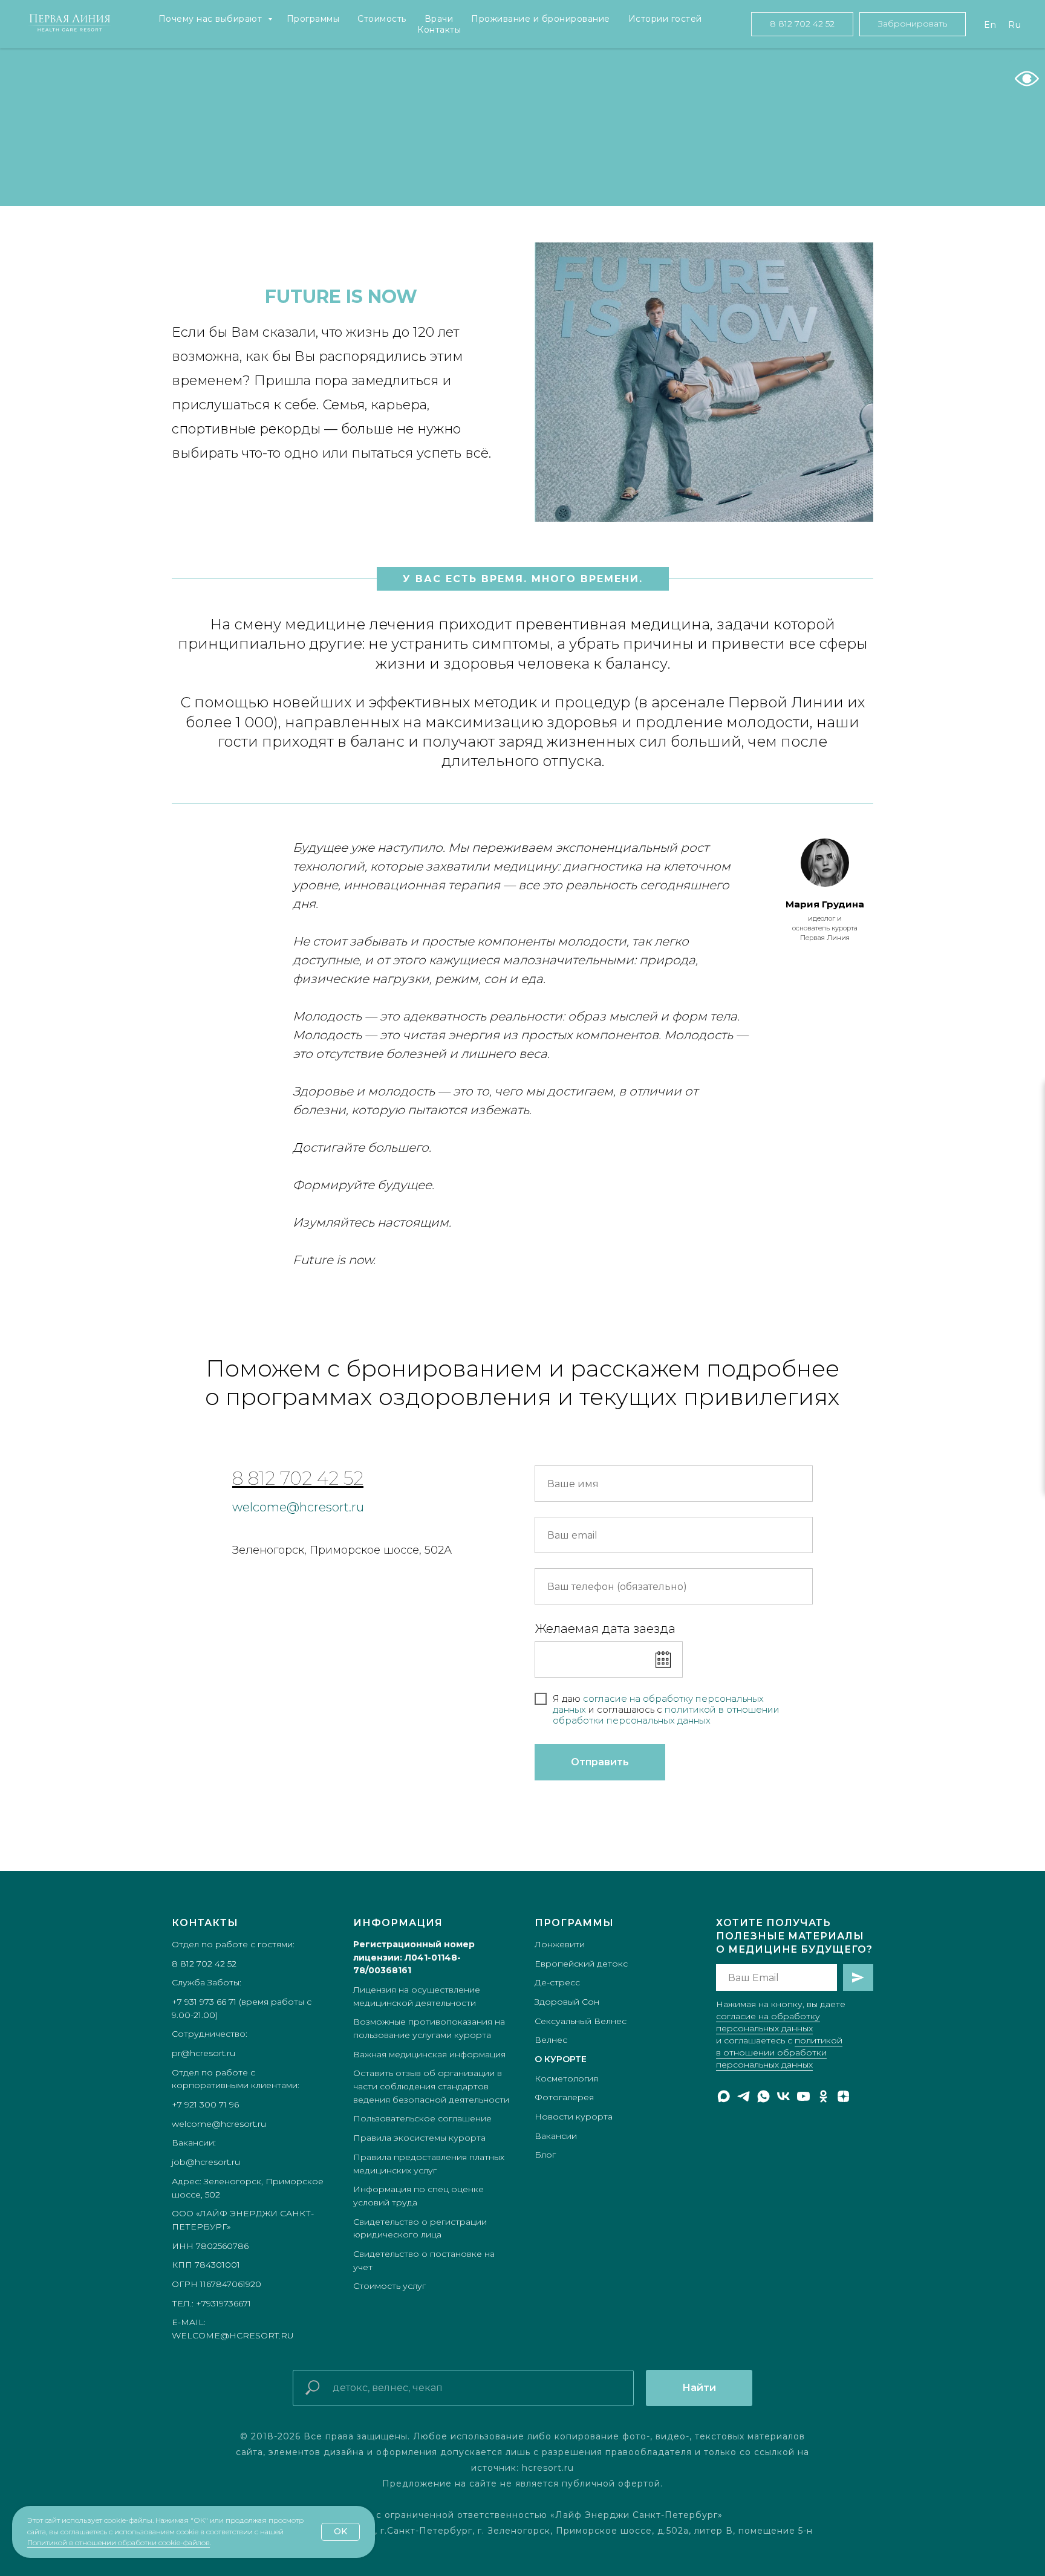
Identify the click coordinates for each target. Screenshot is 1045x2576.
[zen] (843, 2096)
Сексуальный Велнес (581, 2021)
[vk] (783, 2096)
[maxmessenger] (724, 2096)
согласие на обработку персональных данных (658, 1704)
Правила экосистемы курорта (419, 2138)
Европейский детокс (581, 1964)
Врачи (439, 19)
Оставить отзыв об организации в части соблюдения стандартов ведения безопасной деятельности (431, 2086)
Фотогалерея (564, 2097)
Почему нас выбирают (212, 19)
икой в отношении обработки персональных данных (666, 1715)
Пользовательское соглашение (422, 2118)
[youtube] (803, 2096)
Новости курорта (574, 2117)
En (990, 25)
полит (679, 1709)
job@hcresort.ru (206, 2162)
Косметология (566, 2078)
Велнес (551, 2040)
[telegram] (744, 2096)
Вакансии (556, 2136)
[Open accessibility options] (1027, 79)
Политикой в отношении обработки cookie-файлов (119, 2542)
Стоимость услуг (389, 2286)
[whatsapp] (763, 2096)
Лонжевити (560, 1944)
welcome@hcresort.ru (298, 1507)
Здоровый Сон (567, 2002)
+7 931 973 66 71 (204, 2002)
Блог (545, 2155)
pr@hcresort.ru (203, 2053)
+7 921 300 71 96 (205, 2104)
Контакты (439, 30)
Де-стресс (557, 1982)
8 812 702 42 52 (298, 1478)
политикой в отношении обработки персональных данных (779, 2052)
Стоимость (382, 19)
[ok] (823, 2096)
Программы (313, 19)
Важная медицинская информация (429, 2054)
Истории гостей (665, 19)
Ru (1014, 25)
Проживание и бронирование (541, 19)
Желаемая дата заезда (605, 1629)
